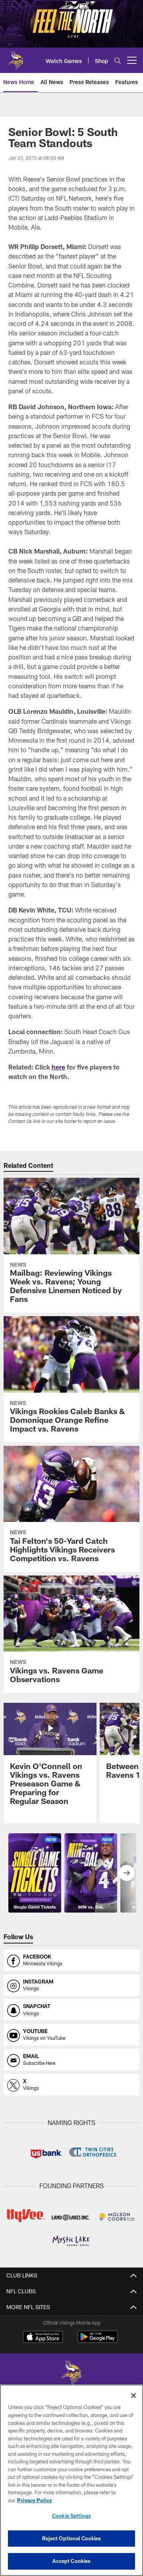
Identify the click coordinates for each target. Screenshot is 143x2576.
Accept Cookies (72, 2561)
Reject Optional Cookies (72, 2538)
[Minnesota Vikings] (71, 2374)
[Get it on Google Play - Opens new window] (98, 2341)
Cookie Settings (71, 2516)
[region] (71, 2480)
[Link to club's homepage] (16, 57)
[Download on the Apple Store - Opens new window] (43, 2338)
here (58, 1067)
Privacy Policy (35, 2500)
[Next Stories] (127, 1873)
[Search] (118, 60)
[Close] (133, 2396)
